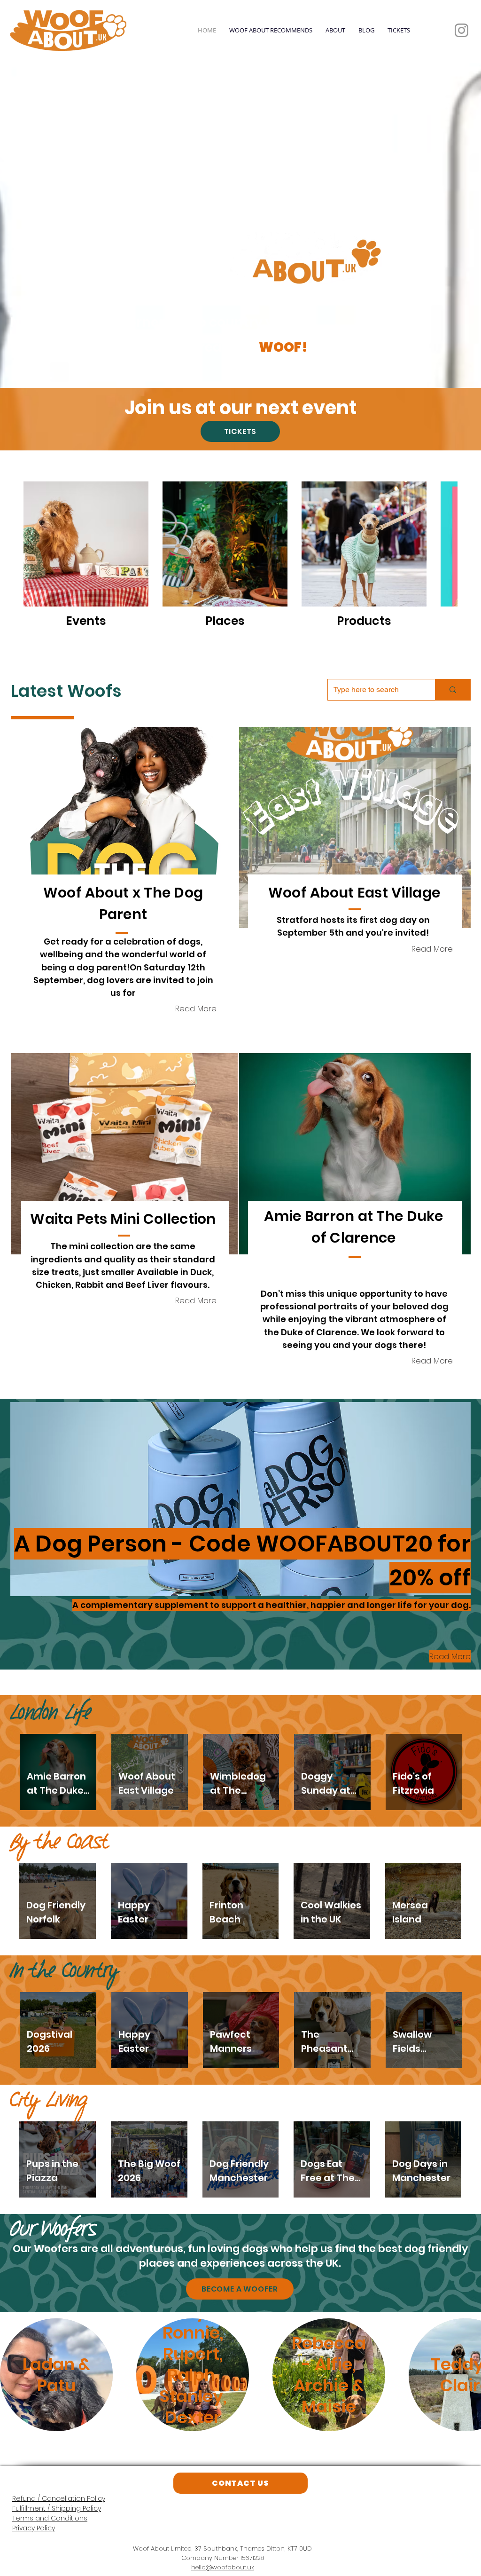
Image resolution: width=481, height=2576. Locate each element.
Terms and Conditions (50, 2518)
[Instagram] (462, 30)
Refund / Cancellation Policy (59, 2498)
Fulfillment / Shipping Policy (57, 2508)
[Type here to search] (453, 690)
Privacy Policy (34, 2528)
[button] (124, 827)
